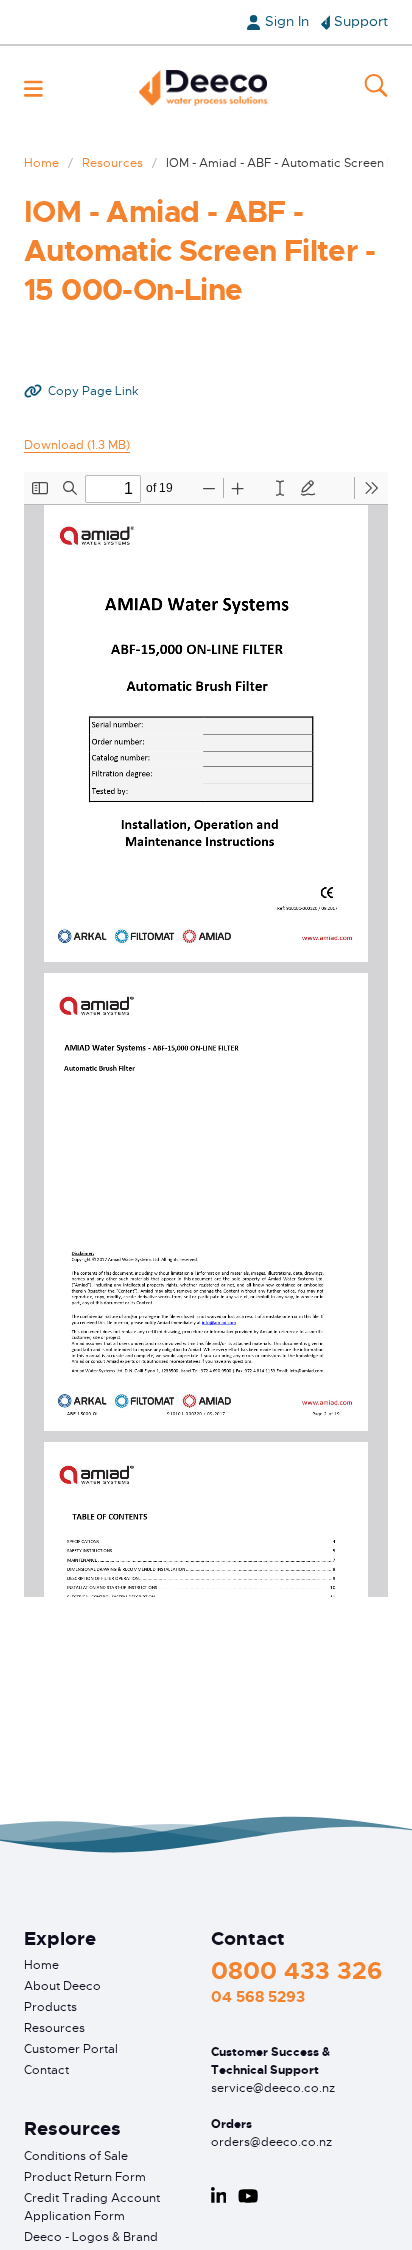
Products (50, 2007)
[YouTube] (248, 2196)
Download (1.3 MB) (77, 445)
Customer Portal (71, 2049)
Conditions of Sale (76, 2156)
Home (41, 163)
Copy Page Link (93, 391)
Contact (46, 2070)
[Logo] (203, 88)
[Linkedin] (219, 2196)
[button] (33, 88)
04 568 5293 (258, 1997)
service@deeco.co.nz (273, 2088)
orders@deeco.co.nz (271, 2142)
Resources (112, 163)
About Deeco (62, 1986)
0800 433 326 (296, 1971)
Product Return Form (85, 2177)
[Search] (376, 88)
